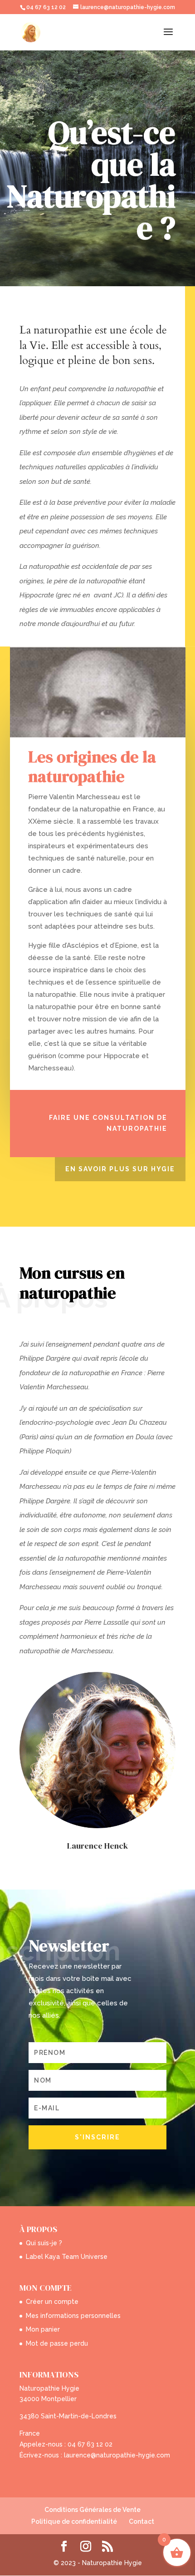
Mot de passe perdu (57, 2343)
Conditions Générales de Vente (93, 2510)
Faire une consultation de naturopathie (108, 1123)
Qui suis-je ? (44, 2243)
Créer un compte (52, 2302)
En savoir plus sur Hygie (120, 1169)
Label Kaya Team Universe (67, 2257)
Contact (141, 2521)
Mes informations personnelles (73, 2316)
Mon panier (43, 2329)
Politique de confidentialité (74, 2521)
